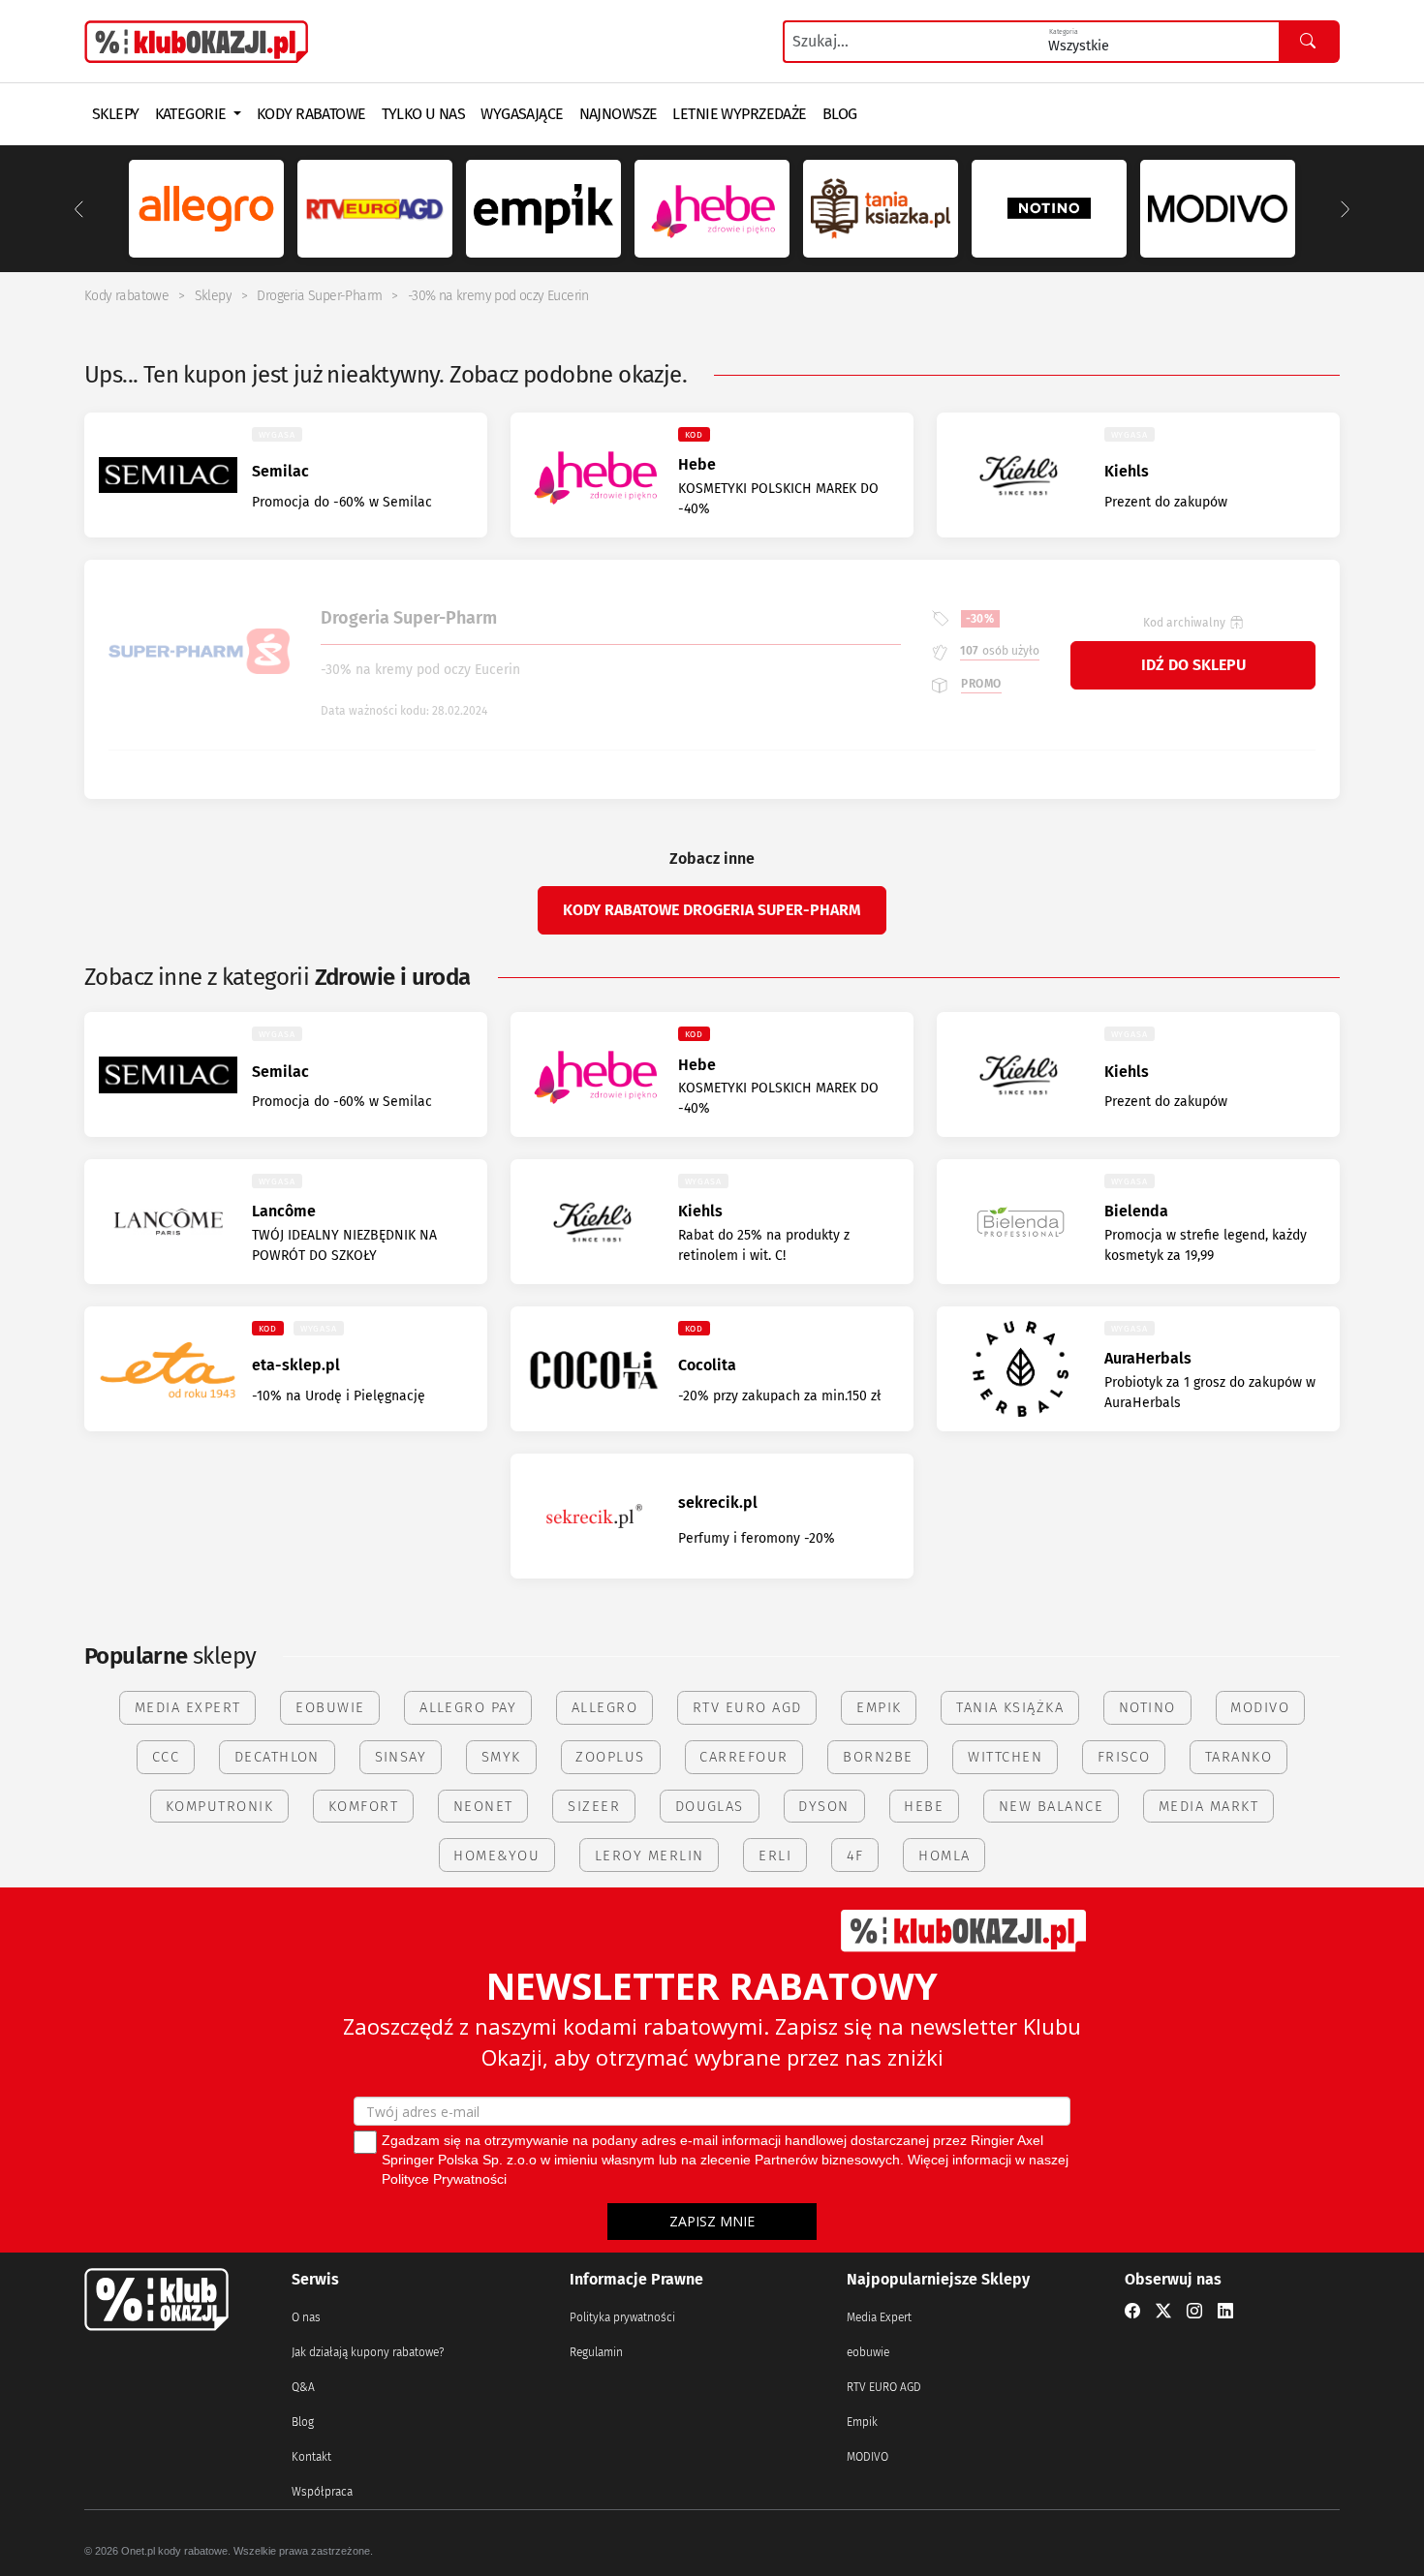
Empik (862, 2422)
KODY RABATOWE (311, 114)
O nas (306, 2317)
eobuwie (868, 2352)
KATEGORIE (192, 114)
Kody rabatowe (126, 296)
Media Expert (879, 2317)
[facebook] (1132, 2312)
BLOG (840, 114)
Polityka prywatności (622, 2317)
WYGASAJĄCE (522, 114)
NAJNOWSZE (619, 114)
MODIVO (867, 2457)
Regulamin (596, 2352)
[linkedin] (1225, 2312)
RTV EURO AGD (884, 2387)
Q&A (303, 2387)
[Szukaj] (1309, 42)
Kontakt (311, 2457)
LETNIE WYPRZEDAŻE (739, 114)
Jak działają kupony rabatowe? (368, 2352)
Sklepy (213, 296)
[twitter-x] (1163, 2312)
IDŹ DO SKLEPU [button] (1193, 665)
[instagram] (1194, 2312)
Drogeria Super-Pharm (319, 296)
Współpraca (322, 2492)
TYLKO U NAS (424, 114)
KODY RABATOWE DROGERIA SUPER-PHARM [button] (712, 910)
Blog (303, 2422)
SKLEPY (116, 114)
